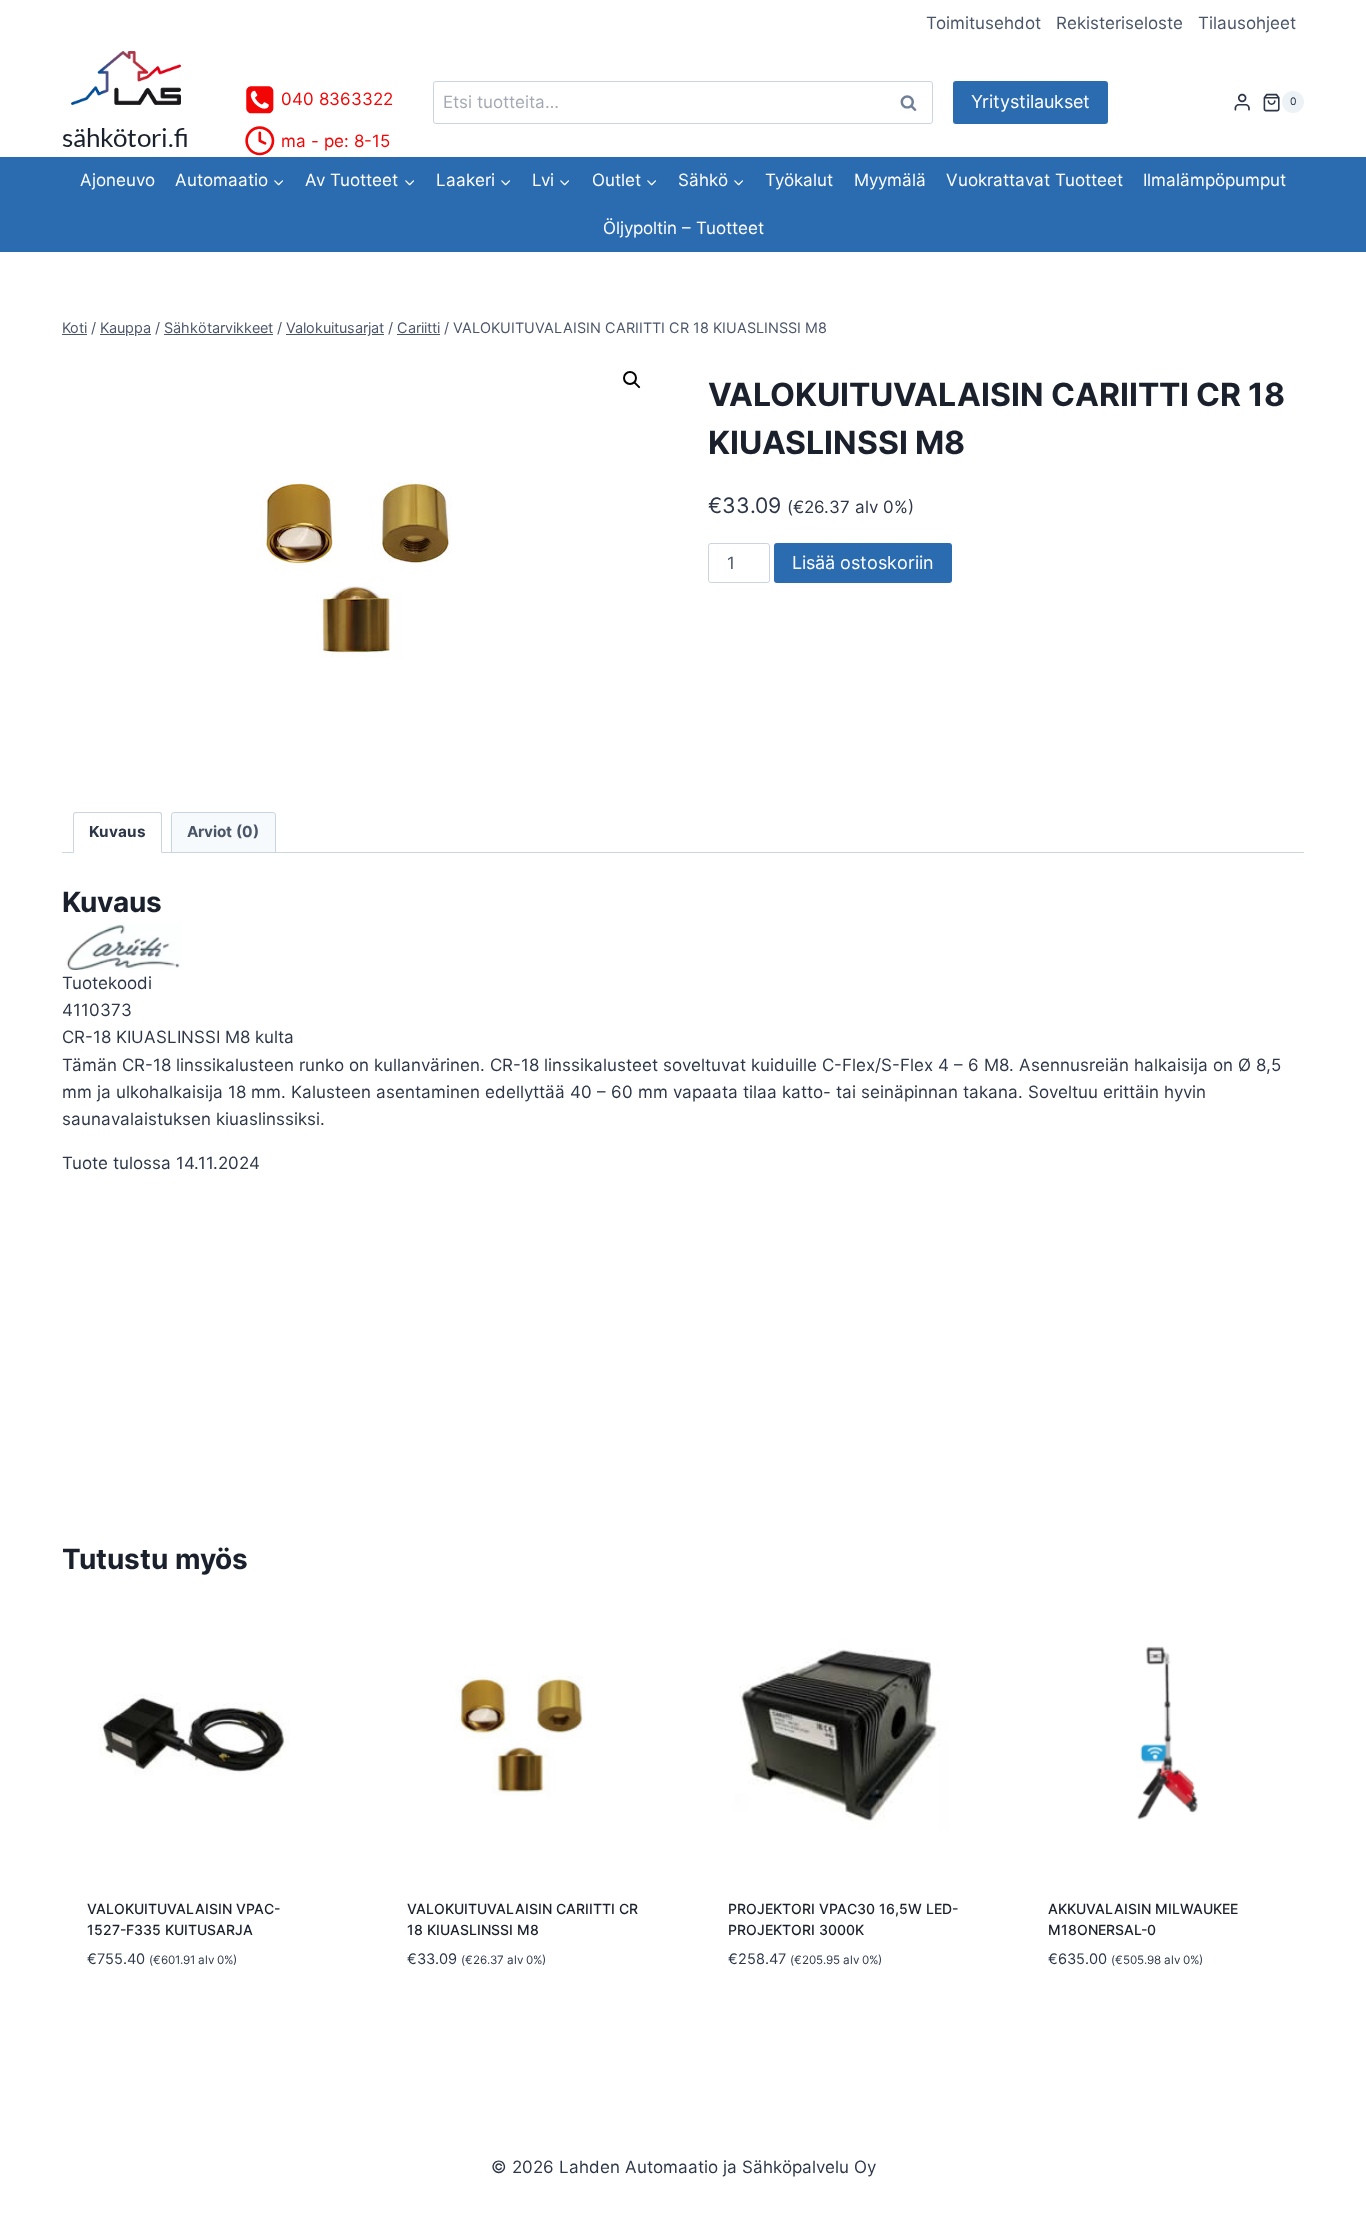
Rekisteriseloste (1119, 23)
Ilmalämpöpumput (1214, 180)
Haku (914, 102)
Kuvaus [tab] (117, 831)
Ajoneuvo (117, 180)
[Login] (1242, 102)
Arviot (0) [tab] (223, 831)
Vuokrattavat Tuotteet (1034, 180)
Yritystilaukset (1030, 101)
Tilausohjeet (1247, 23)
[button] (632, 380)
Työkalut (799, 180)
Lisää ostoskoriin (863, 562)
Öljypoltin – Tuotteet (683, 228)
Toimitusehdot (983, 23)
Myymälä (890, 180)
